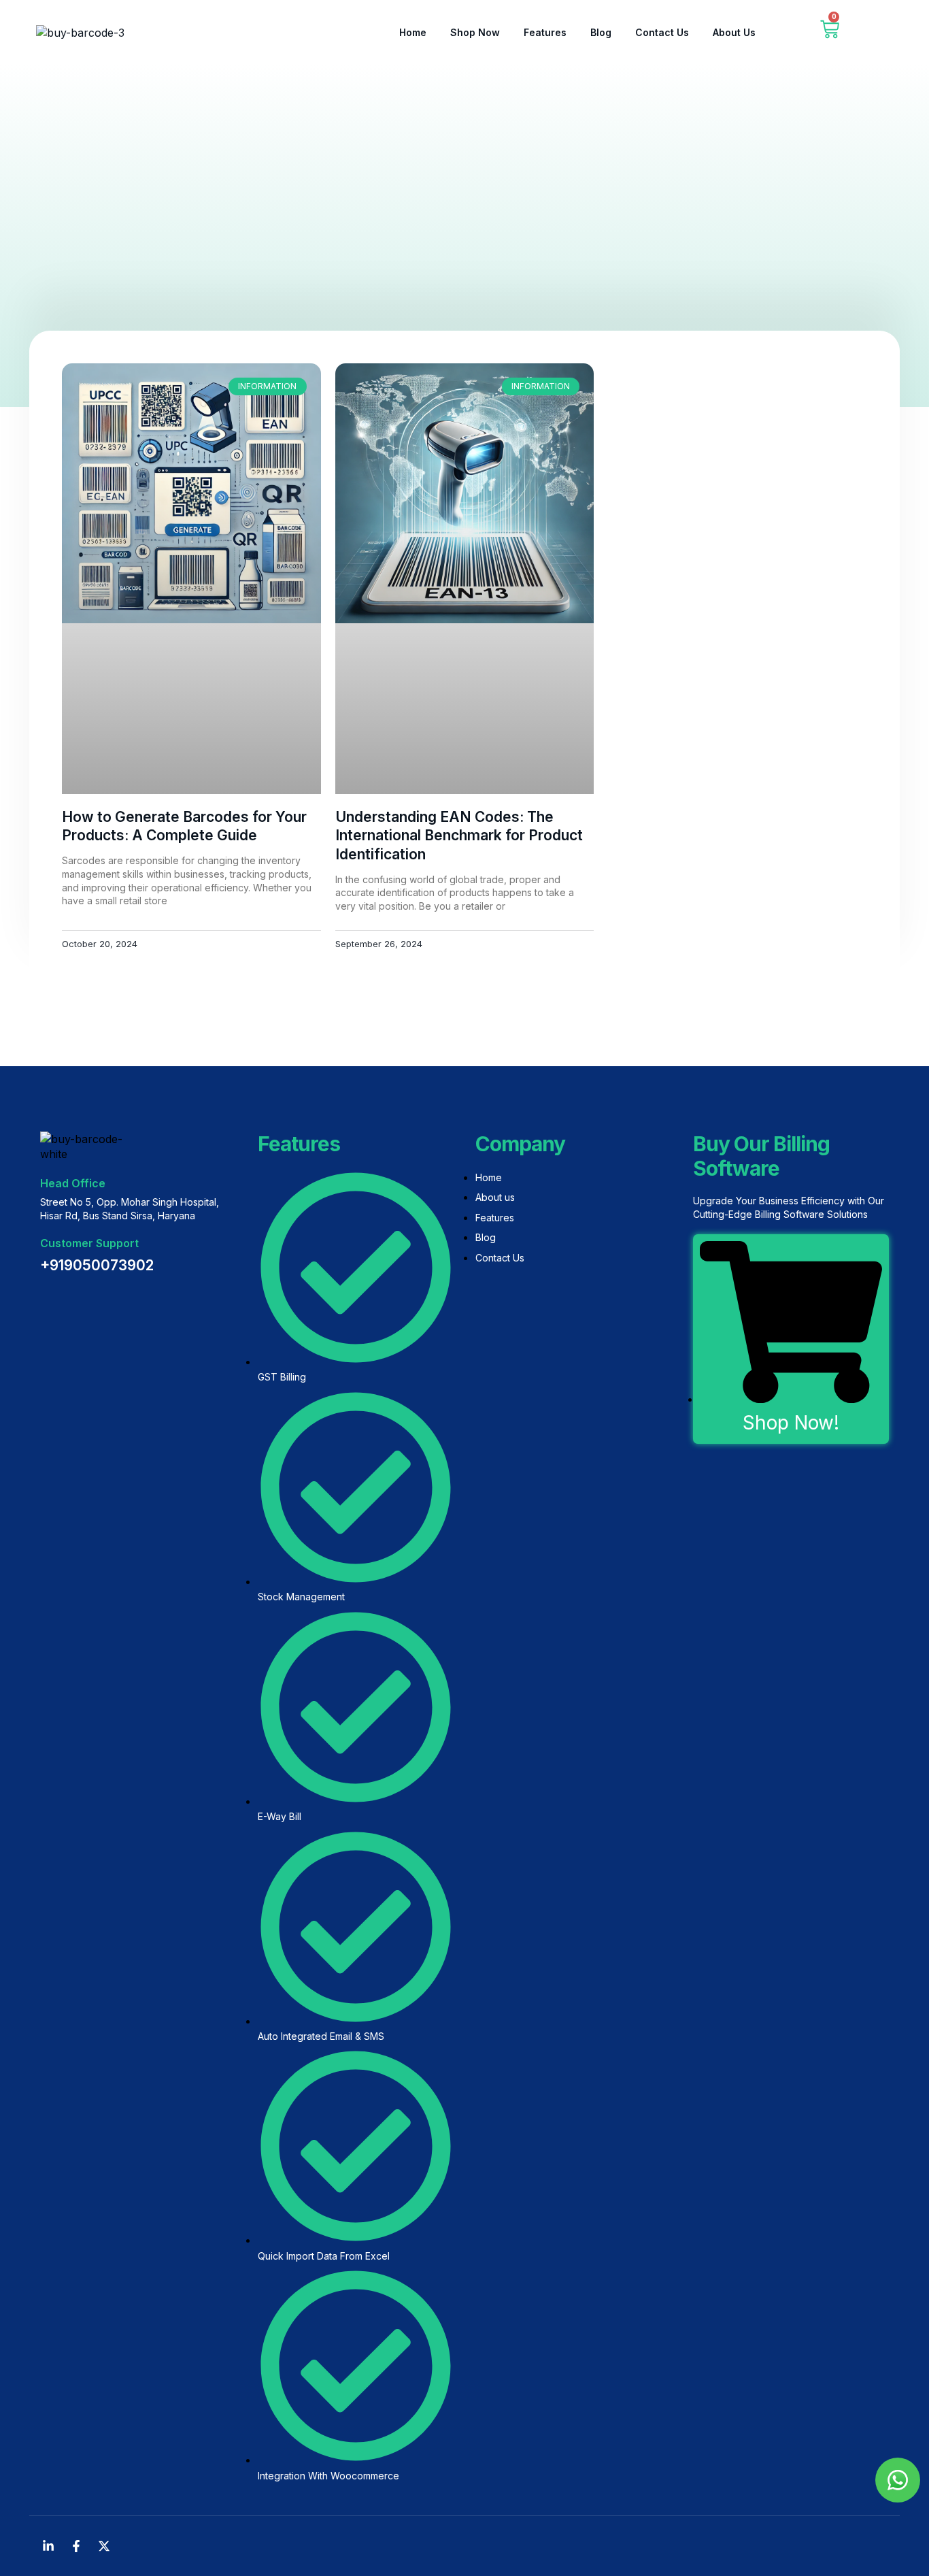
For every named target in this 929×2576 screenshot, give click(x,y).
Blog (601, 32)
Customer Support (89, 1243)
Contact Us (662, 32)
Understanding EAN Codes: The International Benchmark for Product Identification (459, 836)
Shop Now (475, 32)
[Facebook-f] (76, 2546)
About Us (734, 32)
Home (413, 32)
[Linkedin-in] (48, 2546)
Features (545, 32)
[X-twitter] (104, 2546)
